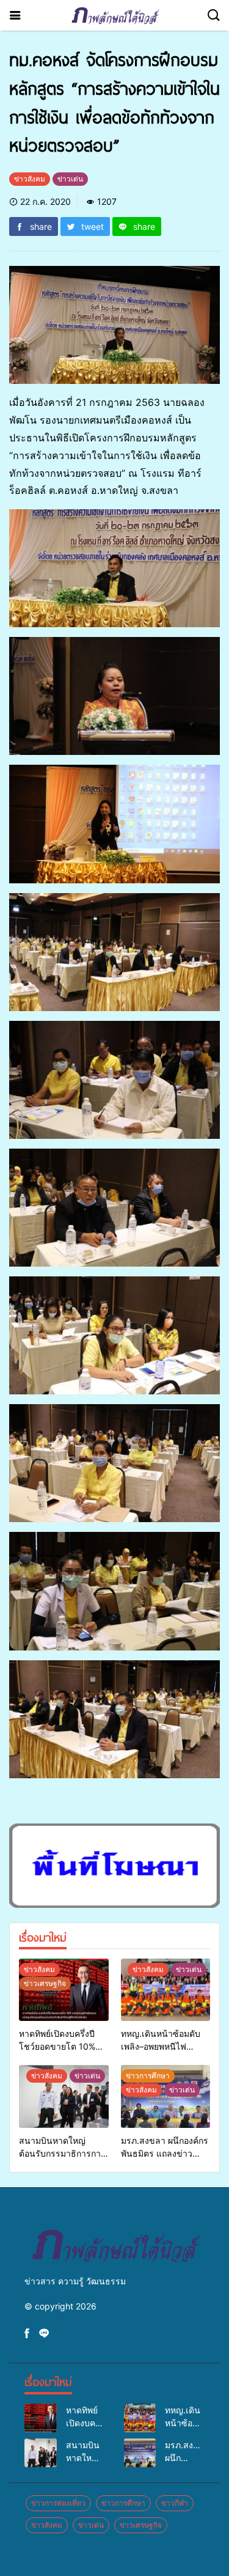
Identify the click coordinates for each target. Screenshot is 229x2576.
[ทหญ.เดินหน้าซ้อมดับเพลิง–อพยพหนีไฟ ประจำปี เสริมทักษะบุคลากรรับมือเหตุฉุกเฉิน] (166, 1990)
